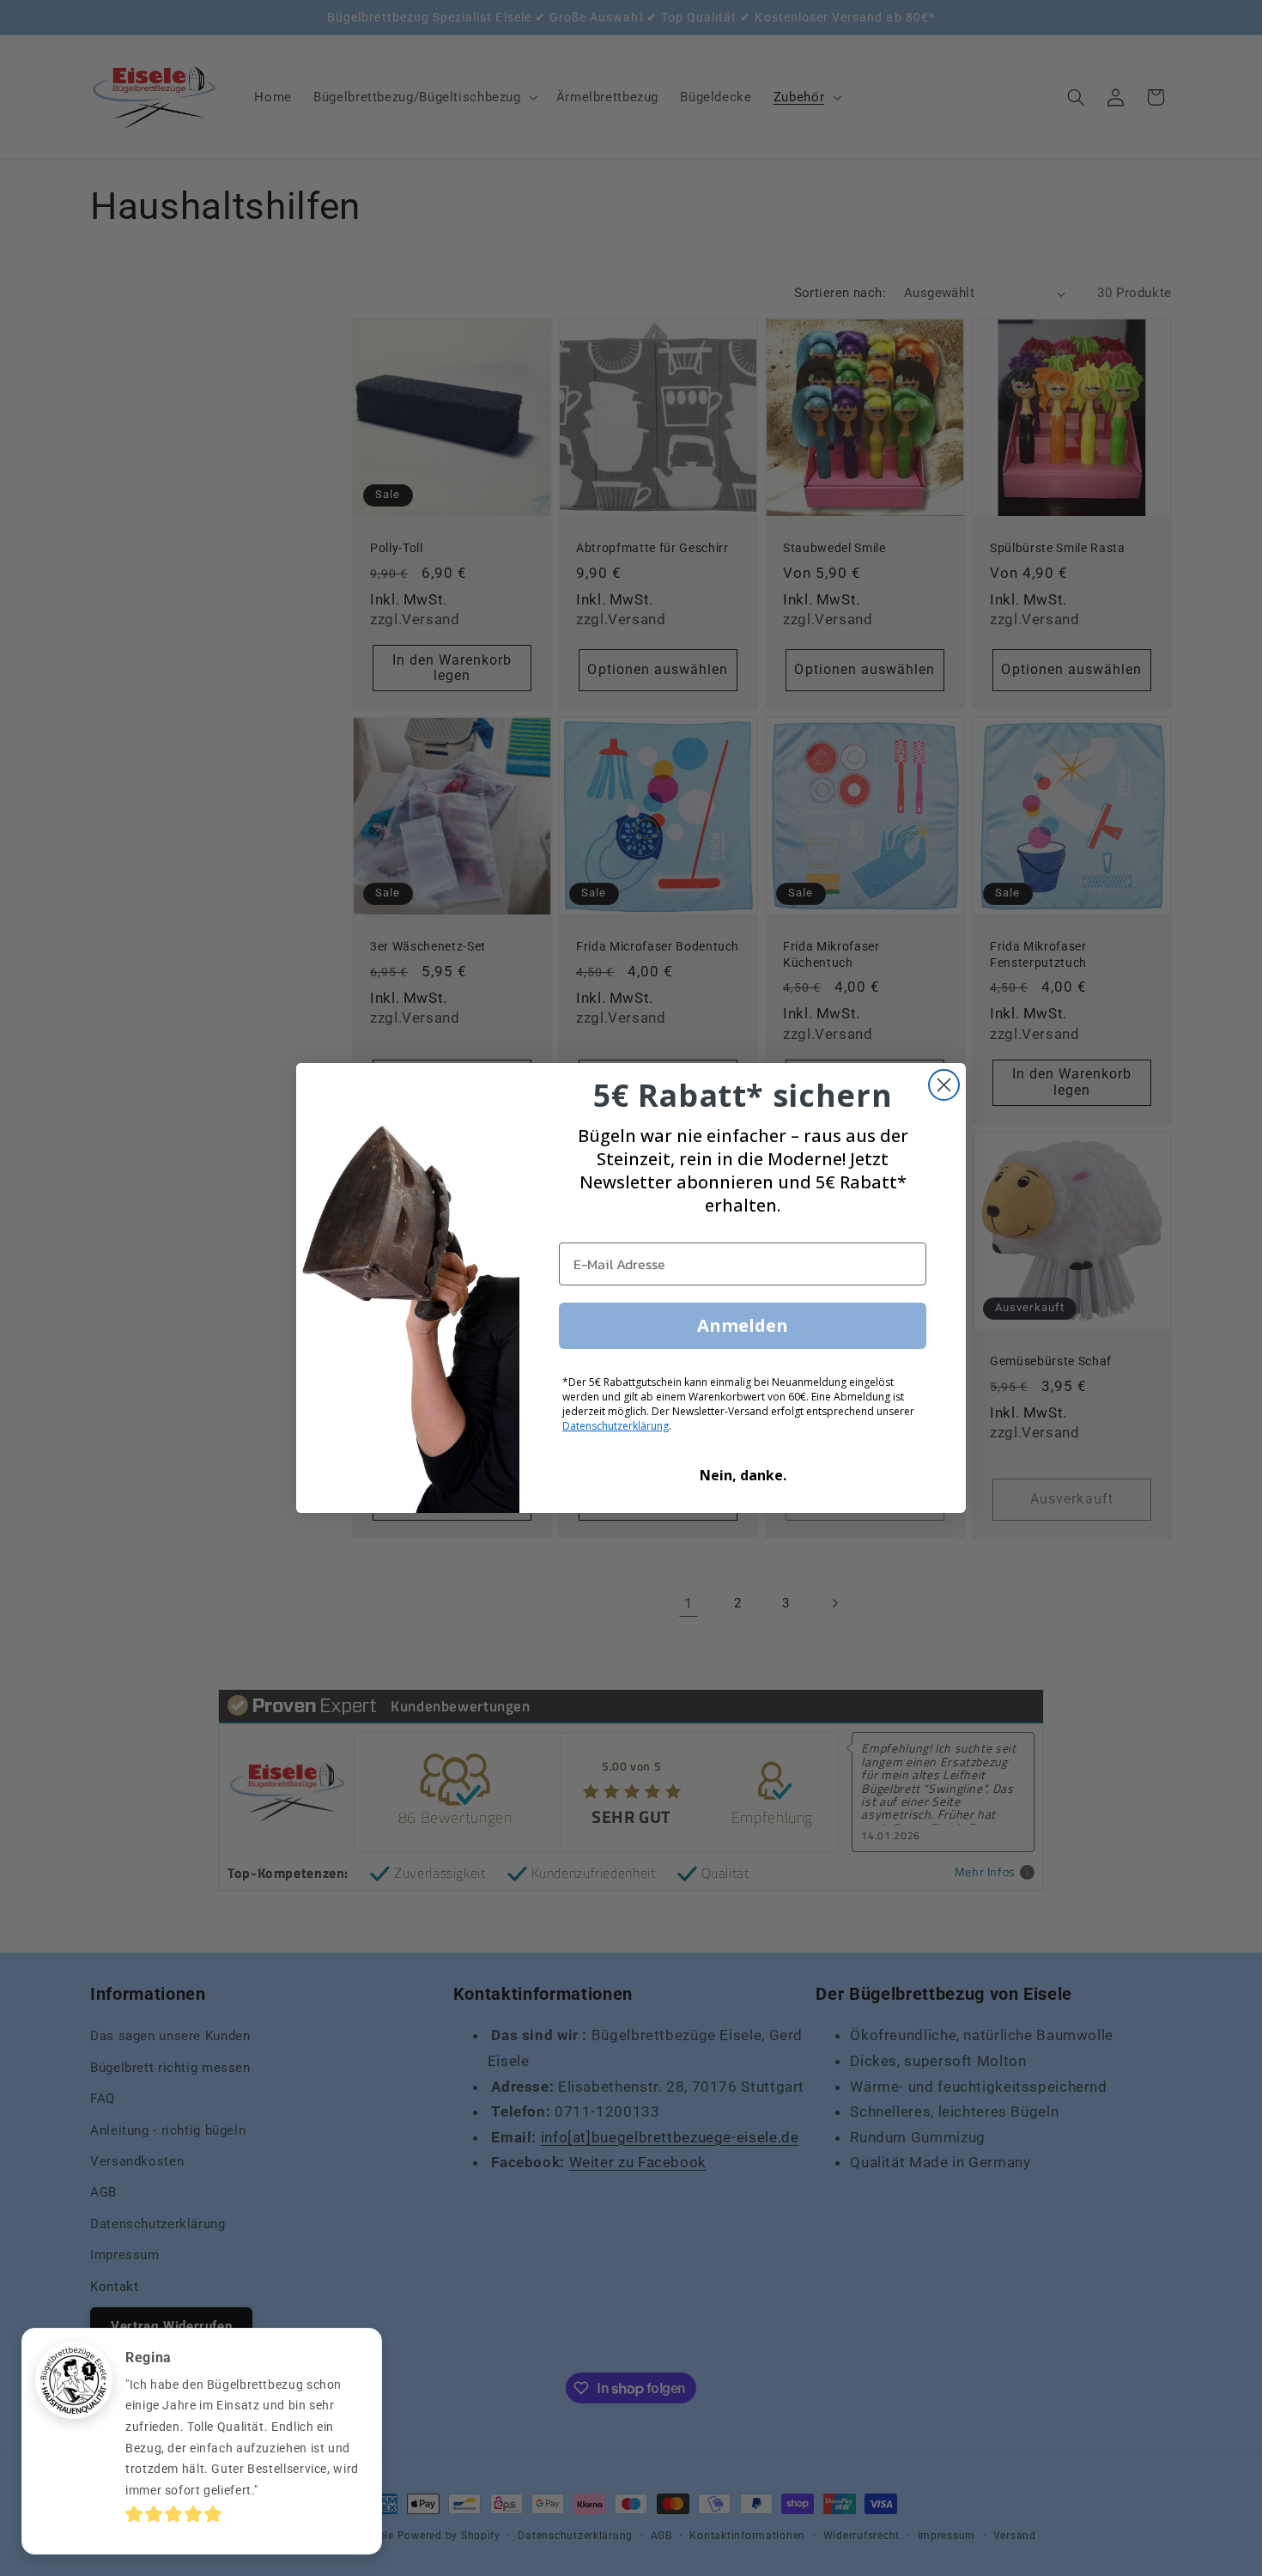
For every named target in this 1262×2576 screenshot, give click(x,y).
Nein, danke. (743, 1475)
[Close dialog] (944, 1085)
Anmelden (743, 1325)
